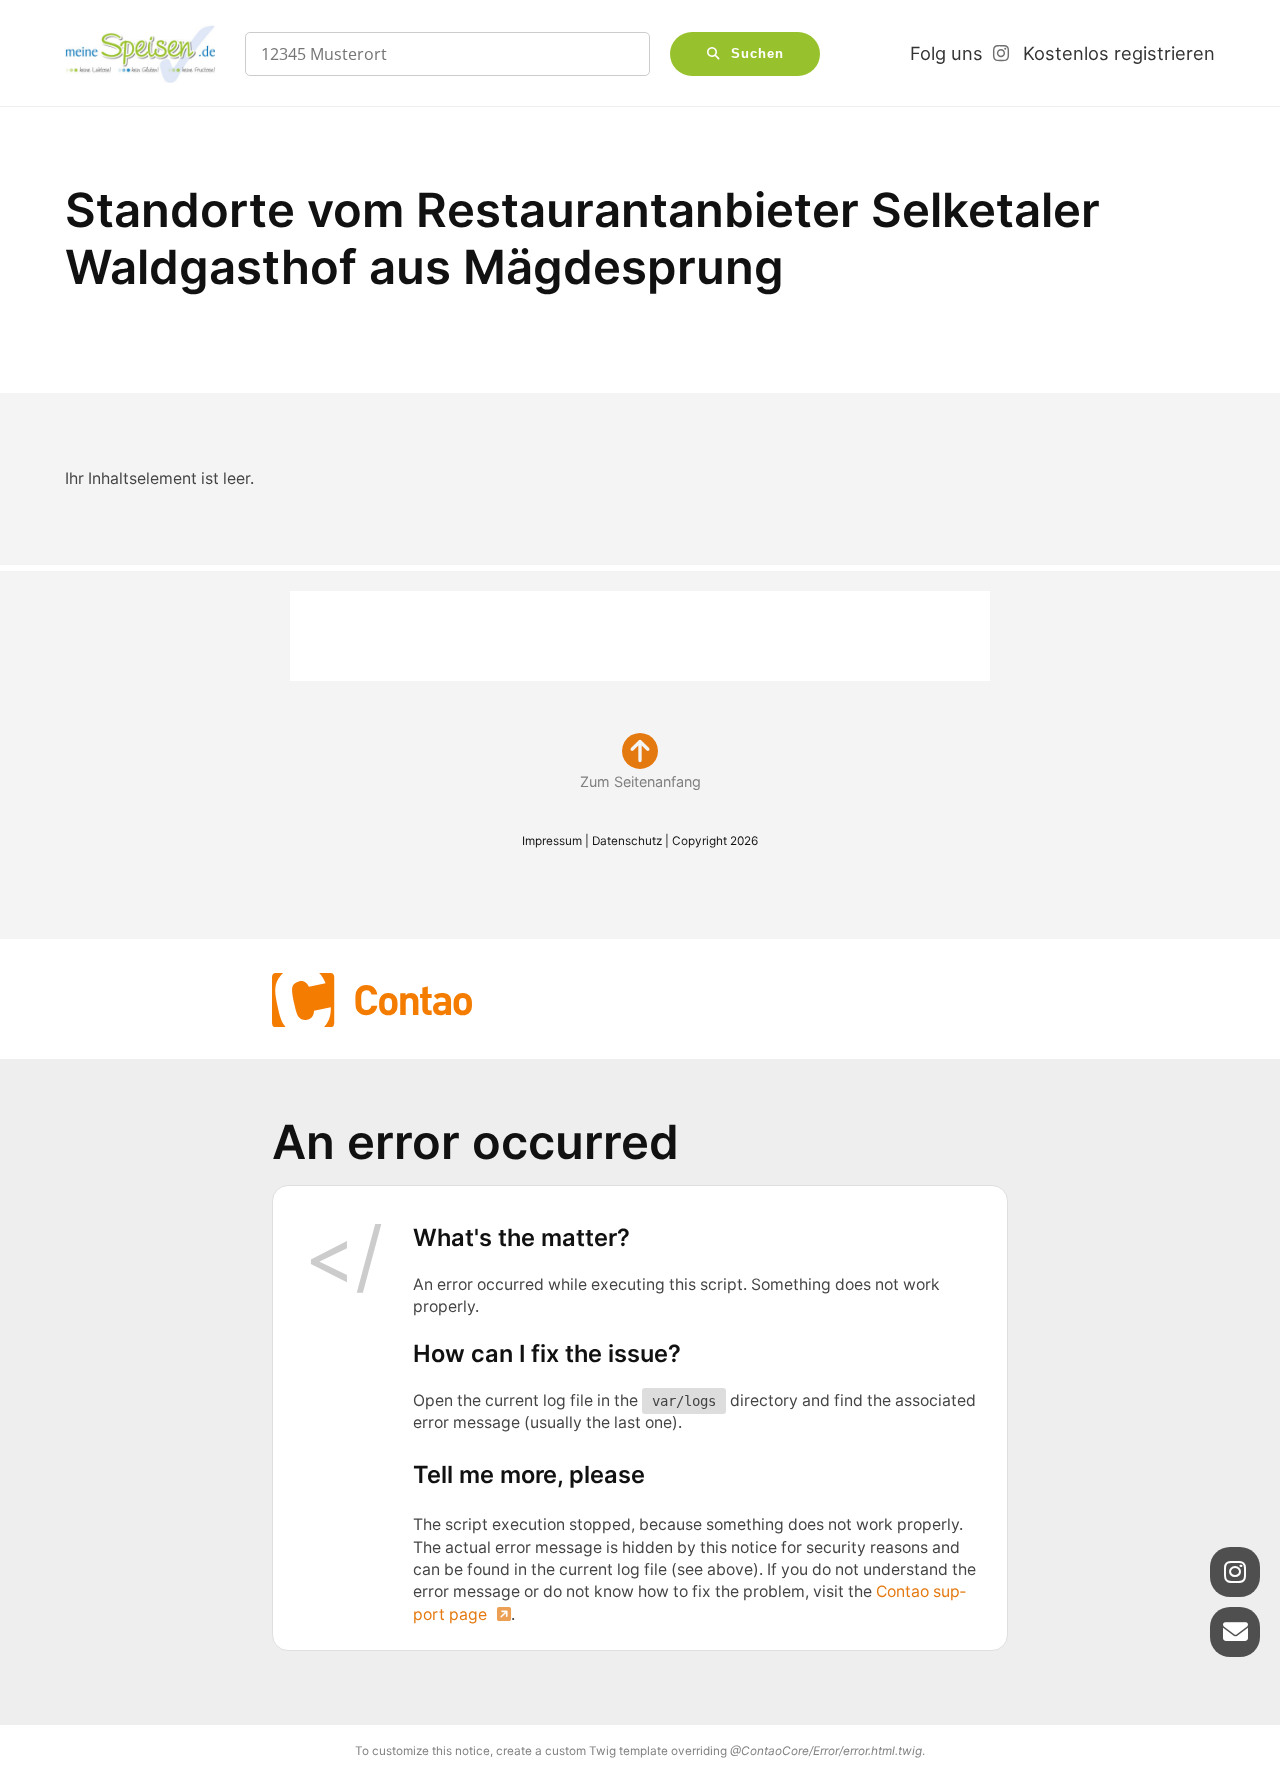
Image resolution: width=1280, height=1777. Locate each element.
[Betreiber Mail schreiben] (1235, 1632)
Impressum (552, 841)
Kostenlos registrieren (1119, 53)
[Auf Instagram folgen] (1235, 1572)
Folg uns (946, 53)
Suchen (757, 54)
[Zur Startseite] (140, 54)
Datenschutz (627, 841)
